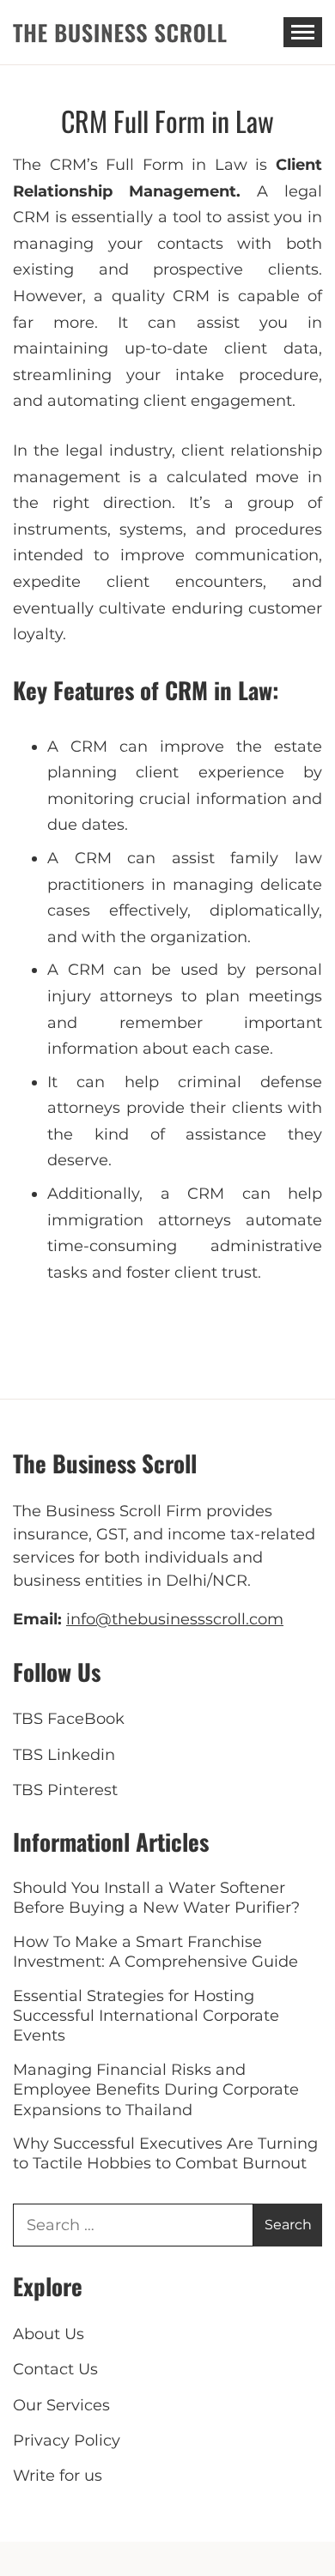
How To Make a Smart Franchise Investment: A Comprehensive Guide (155, 1952)
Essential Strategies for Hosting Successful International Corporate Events (146, 2016)
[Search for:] (133, 2225)
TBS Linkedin (64, 1755)
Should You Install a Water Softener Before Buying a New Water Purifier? (156, 1898)
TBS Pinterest (65, 1790)
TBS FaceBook (69, 1719)
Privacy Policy (67, 2440)
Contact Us (55, 2369)
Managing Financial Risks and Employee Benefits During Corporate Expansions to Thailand (156, 2090)
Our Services (61, 2405)
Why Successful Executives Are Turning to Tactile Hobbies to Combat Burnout (165, 2153)
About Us (49, 2334)
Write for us (58, 2476)
